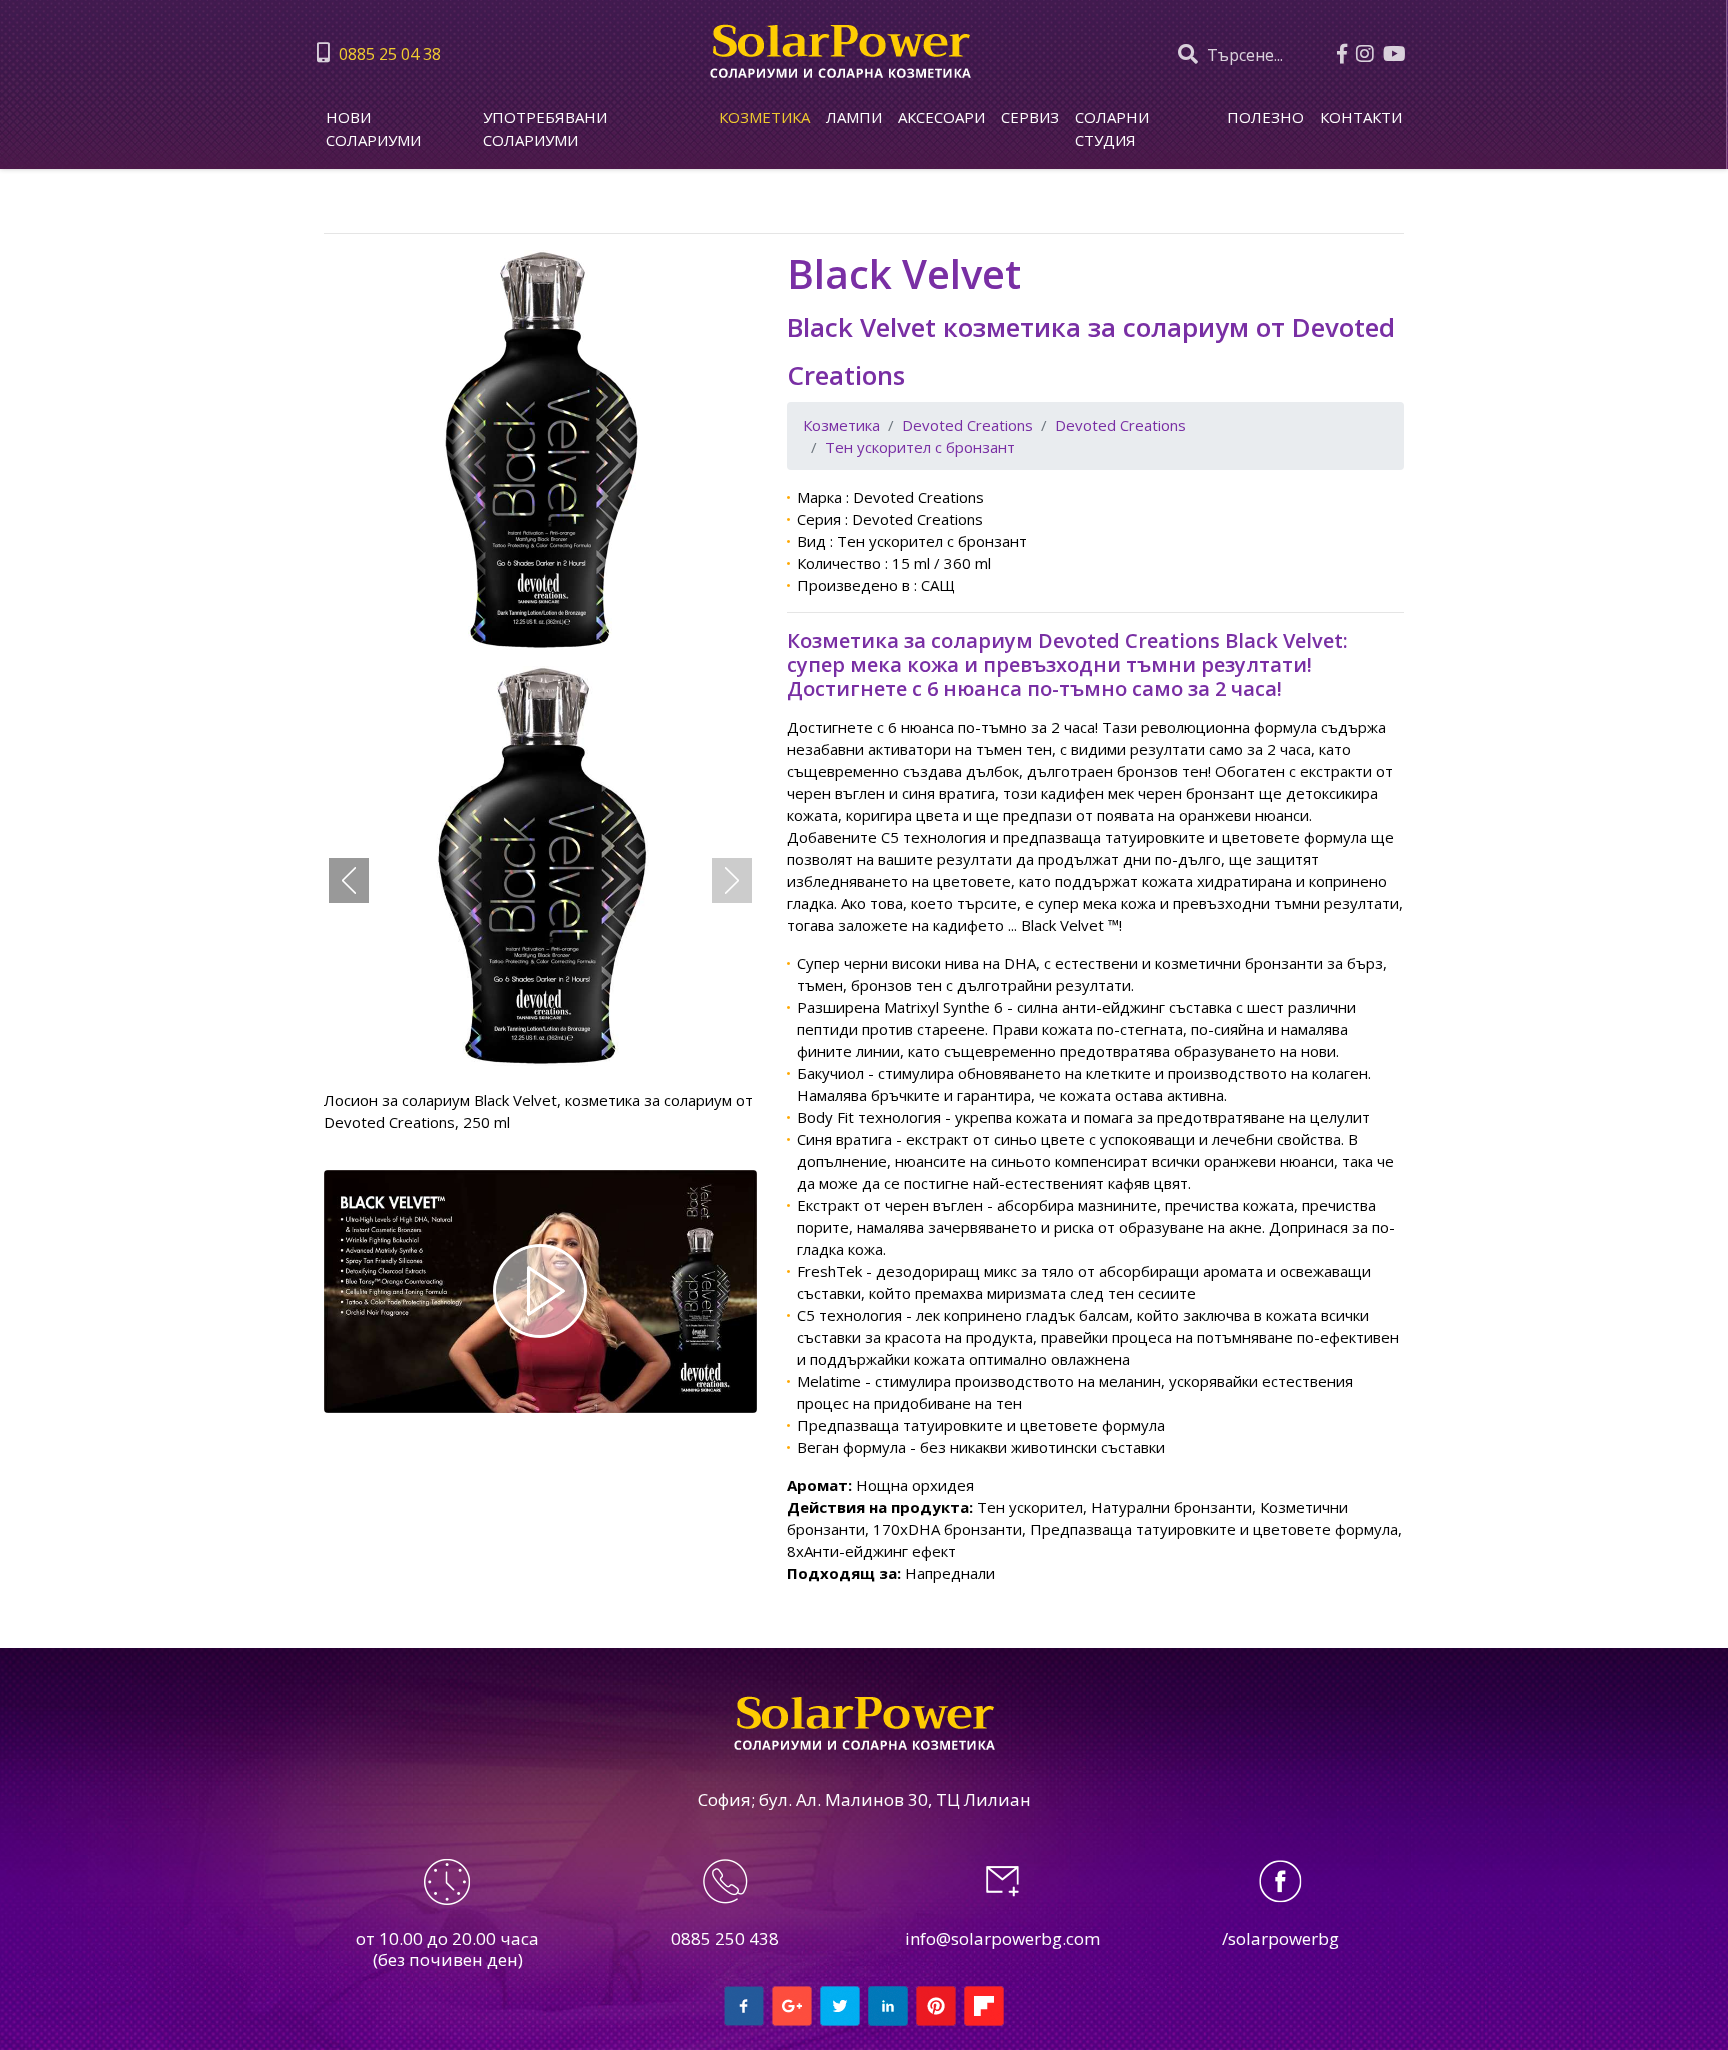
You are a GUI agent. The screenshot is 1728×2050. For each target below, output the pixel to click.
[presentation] (349, 880)
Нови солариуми (373, 128)
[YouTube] (1397, 39)
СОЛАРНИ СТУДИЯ (1112, 128)
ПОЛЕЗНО (1265, 117)
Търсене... (1243, 55)
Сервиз (1030, 117)
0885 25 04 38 (388, 54)
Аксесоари (941, 117)
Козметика (764, 117)
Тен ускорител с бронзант (920, 447)
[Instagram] (1367, 39)
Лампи (854, 117)
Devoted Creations (967, 425)
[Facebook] (1344, 39)
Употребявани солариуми (545, 128)
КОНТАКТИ (1361, 117)
